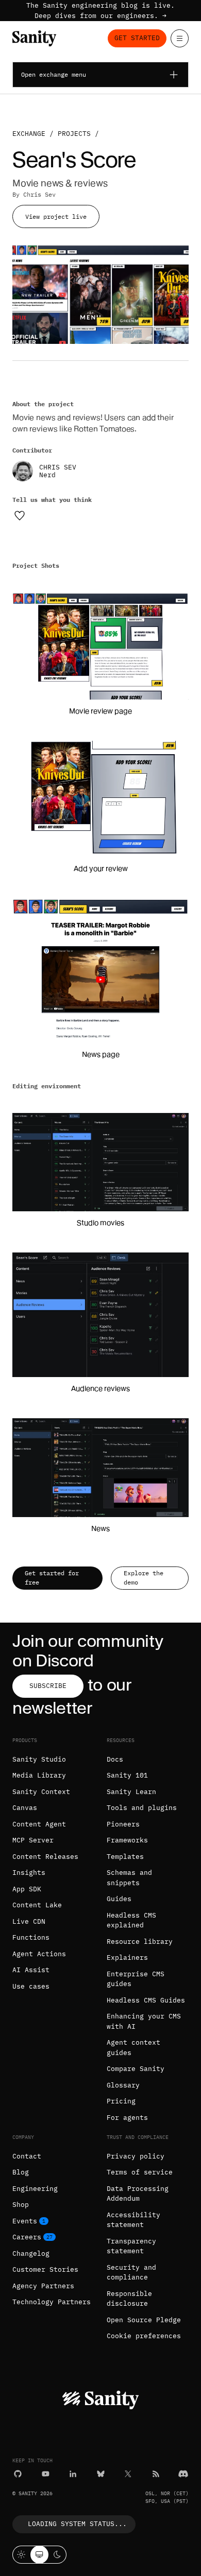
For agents (127, 2118)
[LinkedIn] (73, 2474)
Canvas (25, 1808)
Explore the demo (144, 1578)
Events (25, 2221)
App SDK (27, 1889)
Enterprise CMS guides (136, 1979)
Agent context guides (133, 2048)
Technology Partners (52, 2302)
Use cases (31, 1986)
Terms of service (140, 2172)
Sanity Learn (131, 1792)
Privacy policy (136, 2156)
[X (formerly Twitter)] (128, 2474)
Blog (21, 2172)
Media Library (39, 1775)
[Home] (34, 38)
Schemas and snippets (129, 1878)
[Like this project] (20, 515)
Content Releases (45, 1857)
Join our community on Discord (88, 1651)
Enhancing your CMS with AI (144, 2021)
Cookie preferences (144, 2336)
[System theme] (39, 2555)
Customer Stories (45, 2269)
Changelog (31, 2253)
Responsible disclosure (129, 2299)
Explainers (127, 1957)
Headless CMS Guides (146, 2000)
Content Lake (37, 1905)
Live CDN (29, 1921)
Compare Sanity (136, 2069)
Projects (74, 134)
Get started (137, 38)
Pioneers (123, 1824)
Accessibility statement (133, 2220)
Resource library (140, 1942)
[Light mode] (21, 2555)
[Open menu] (180, 38)
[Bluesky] (101, 2474)
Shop (21, 2205)
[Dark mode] (57, 2555)
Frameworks (127, 1840)
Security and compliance (131, 2273)
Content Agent (39, 1824)
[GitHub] (18, 2474)
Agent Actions (39, 1954)
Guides (119, 1899)
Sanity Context (41, 1792)
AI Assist (31, 1970)
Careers (27, 2237)
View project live (56, 216)
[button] (100, 646)
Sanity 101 (127, 1775)
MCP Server (33, 1840)
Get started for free (52, 1578)
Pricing (121, 2101)
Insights (29, 1873)
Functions (31, 1937)
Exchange (29, 134)
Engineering (35, 2189)
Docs (115, 1759)
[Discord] (183, 2474)
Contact (27, 2156)
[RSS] (156, 2474)
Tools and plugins (142, 1808)
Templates (125, 1857)
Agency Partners (43, 2286)
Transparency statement (131, 2246)
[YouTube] (46, 2474)
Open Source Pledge (144, 2320)
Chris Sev (39, 194)
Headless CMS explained (131, 1920)
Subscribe (48, 1686)
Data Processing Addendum (138, 2194)
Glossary (123, 2085)
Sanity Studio (39, 1759)
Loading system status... (77, 2524)
